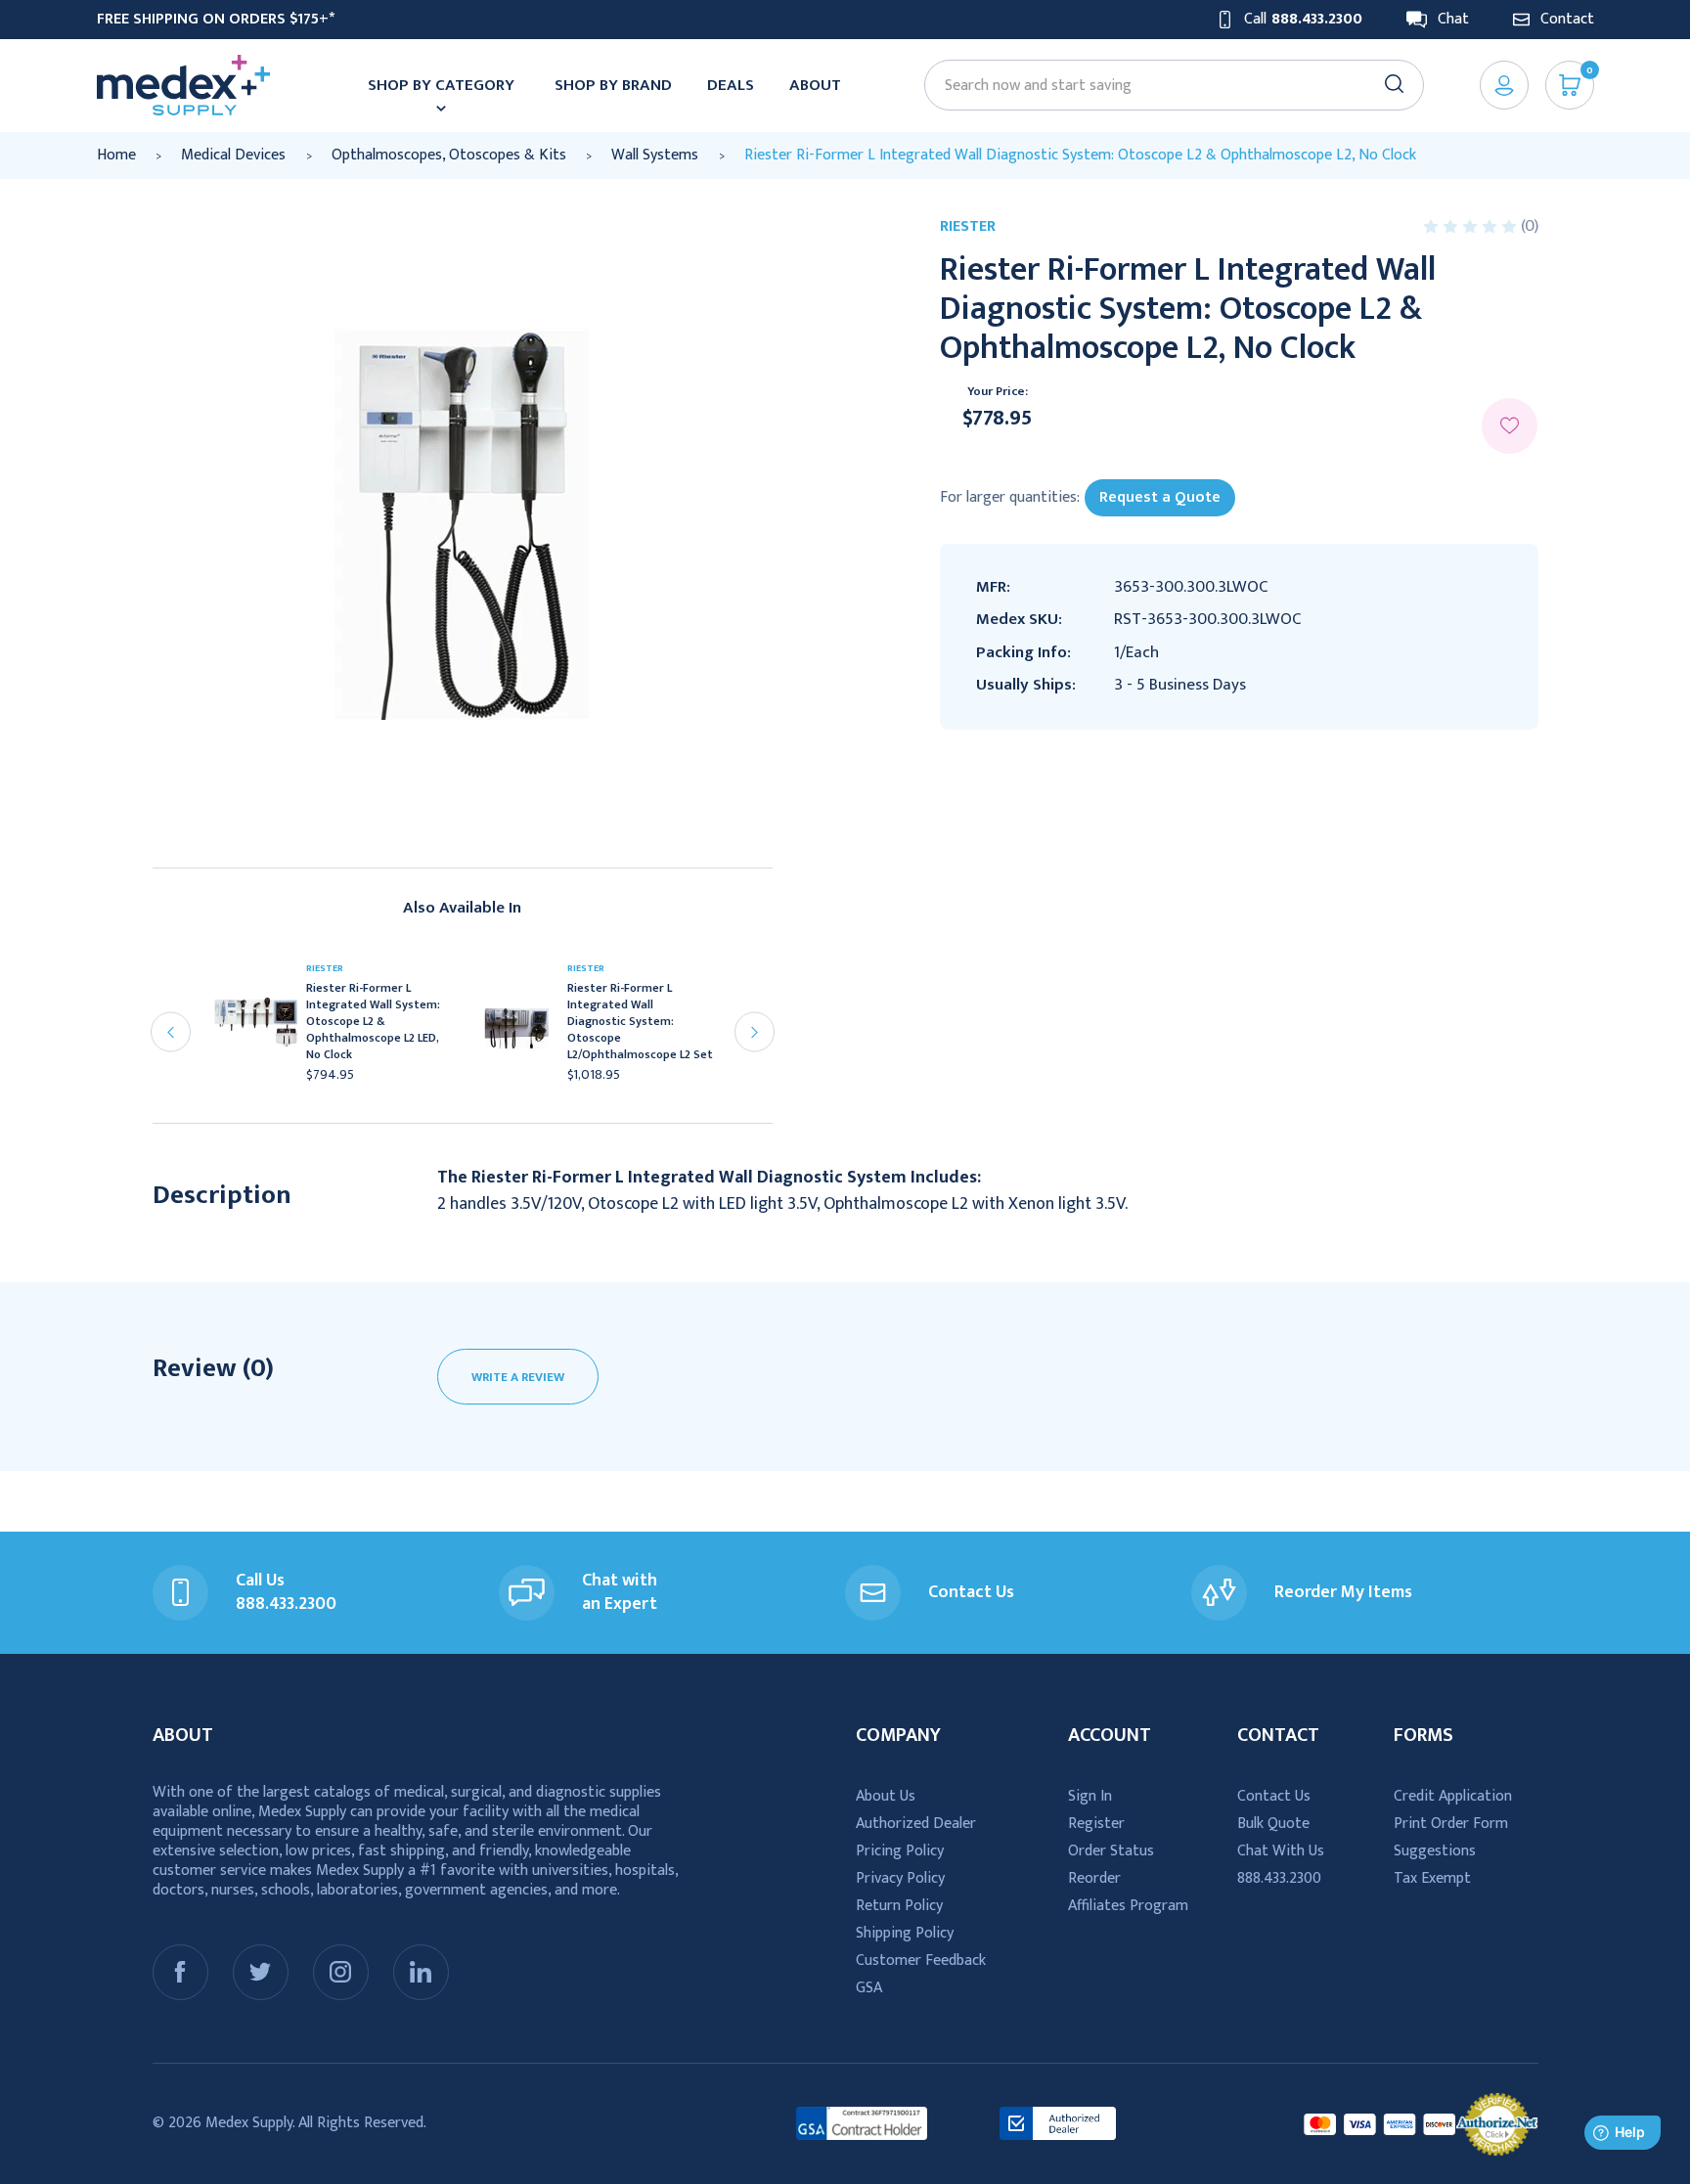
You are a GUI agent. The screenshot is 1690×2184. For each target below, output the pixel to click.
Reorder (1094, 1878)
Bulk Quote (1273, 1824)
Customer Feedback (921, 1961)
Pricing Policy (900, 1851)
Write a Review (518, 1377)
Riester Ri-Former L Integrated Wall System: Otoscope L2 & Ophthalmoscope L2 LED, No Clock (373, 1022)
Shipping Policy (905, 1933)
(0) (1530, 226)
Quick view (265, 1028)
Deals (731, 85)
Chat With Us (1281, 1851)
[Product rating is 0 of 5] (1472, 226)
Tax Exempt (1432, 1878)
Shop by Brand (613, 85)
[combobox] (1165, 86)
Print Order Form (1451, 1824)
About (815, 85)
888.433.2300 (1279, 1878)
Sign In (1090, 1796)
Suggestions (1435, 1851)
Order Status (1111, 1851)
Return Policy (899, 1906)
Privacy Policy (900, 1878)
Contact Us (1274, 1796)
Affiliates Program (1128, 1906)
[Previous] (171, 1032)
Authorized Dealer (916, 1824)
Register (1096, 1824)
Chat (1453, 20)
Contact (1567, 20)
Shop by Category (441, 85)
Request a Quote (1160, 497)
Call (1303, 20)
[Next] (755, 1032)
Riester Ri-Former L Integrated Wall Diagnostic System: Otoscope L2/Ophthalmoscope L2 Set (640, 1022)
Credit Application (1453, 1796)
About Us (886, 1796)
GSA (869, 1988)
